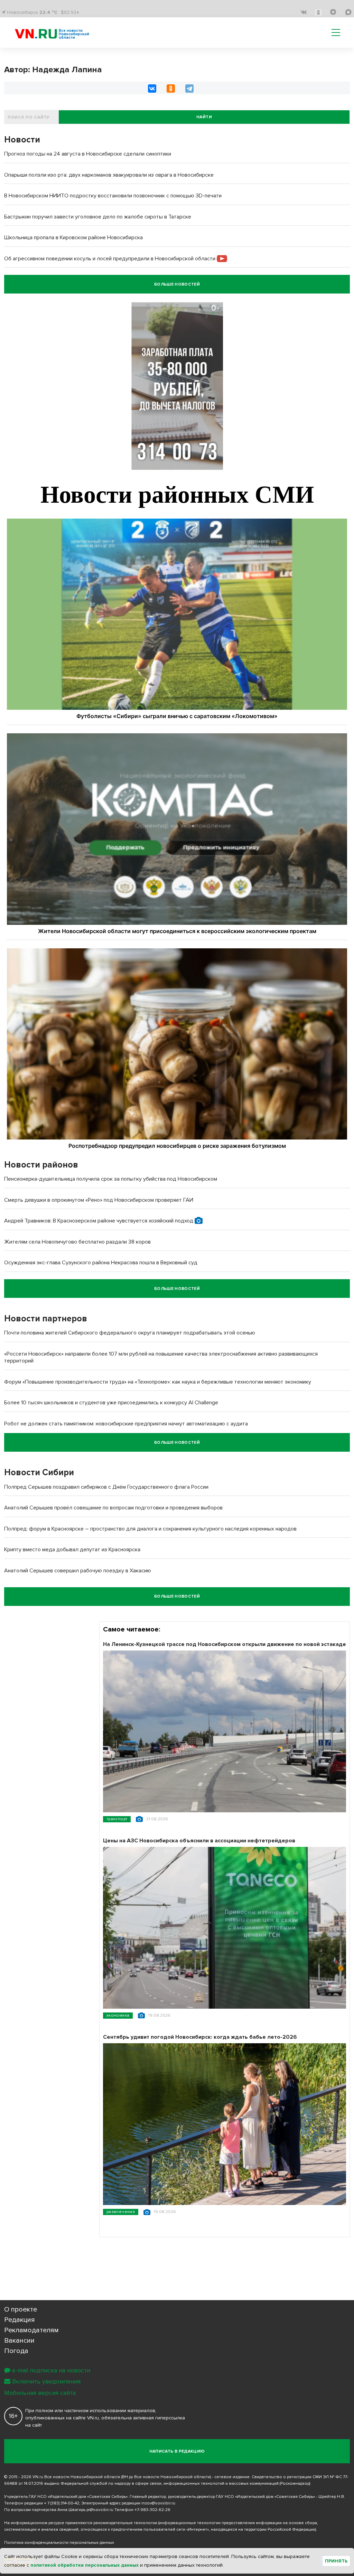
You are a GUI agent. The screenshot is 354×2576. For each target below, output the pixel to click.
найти (204, 117)
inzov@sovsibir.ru (158, 2503)
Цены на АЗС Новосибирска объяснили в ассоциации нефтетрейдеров (199, 1841)
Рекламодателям (31, 2330)
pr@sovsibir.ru (100, 2510)
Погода (16, 2351)
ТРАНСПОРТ (117, 1819)
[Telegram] (189, 89)
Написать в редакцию (177, 2451)
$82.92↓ (70, 12)
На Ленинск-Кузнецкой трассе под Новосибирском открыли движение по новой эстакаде (225, 1644)
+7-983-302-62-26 (152, 2510)
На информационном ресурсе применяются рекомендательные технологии (81, 2523)
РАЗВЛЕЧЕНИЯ (121, 2212)
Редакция (20, 2320)
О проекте (21, 2309)
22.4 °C (48, 12)
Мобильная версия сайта (40, 2393)
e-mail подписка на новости (51, 2370)
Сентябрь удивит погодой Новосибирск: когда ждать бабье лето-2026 (200, 2037)
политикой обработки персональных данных (85, 2565)
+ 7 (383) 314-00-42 (62, 2503)
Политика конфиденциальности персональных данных (59, 2543)
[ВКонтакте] (152, 89)
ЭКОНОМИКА (118, 2015)
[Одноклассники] (171, 89)
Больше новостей (177, 284)
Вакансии (19, 2341)
